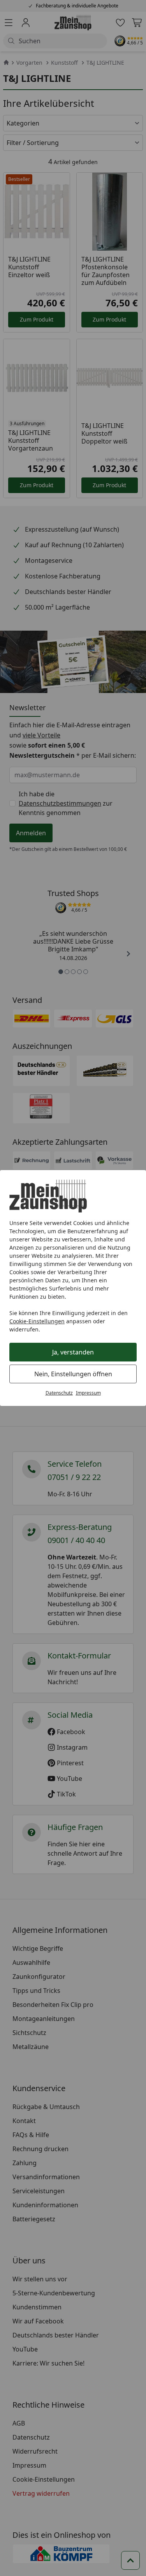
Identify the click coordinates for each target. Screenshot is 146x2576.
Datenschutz (59, 1393)
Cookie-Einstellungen (37, 1321)
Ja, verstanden (73, 1352)
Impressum (88, 1393)
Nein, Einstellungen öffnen (73, 1374)
